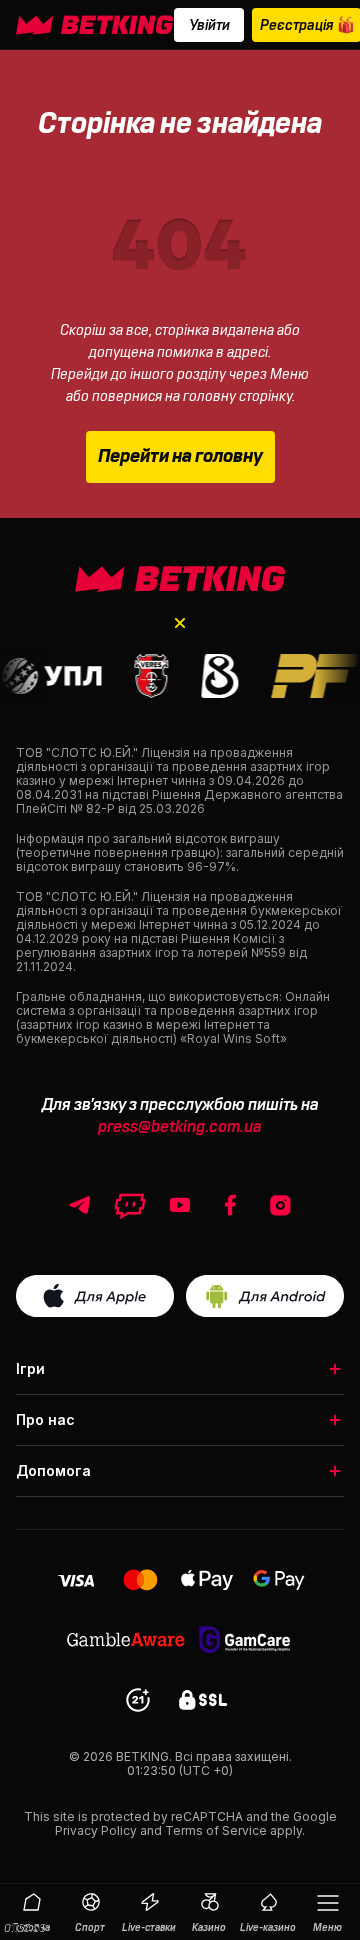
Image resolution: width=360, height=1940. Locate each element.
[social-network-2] (180, 1205)
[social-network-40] (130, 1205)
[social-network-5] (230, 1205)
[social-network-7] (280, 1205)
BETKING (142, 1756)
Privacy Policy (96, 1830)
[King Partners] (180, 579)
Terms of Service (216, 1830)
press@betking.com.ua (180, 1127)
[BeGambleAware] (126, 1639)
